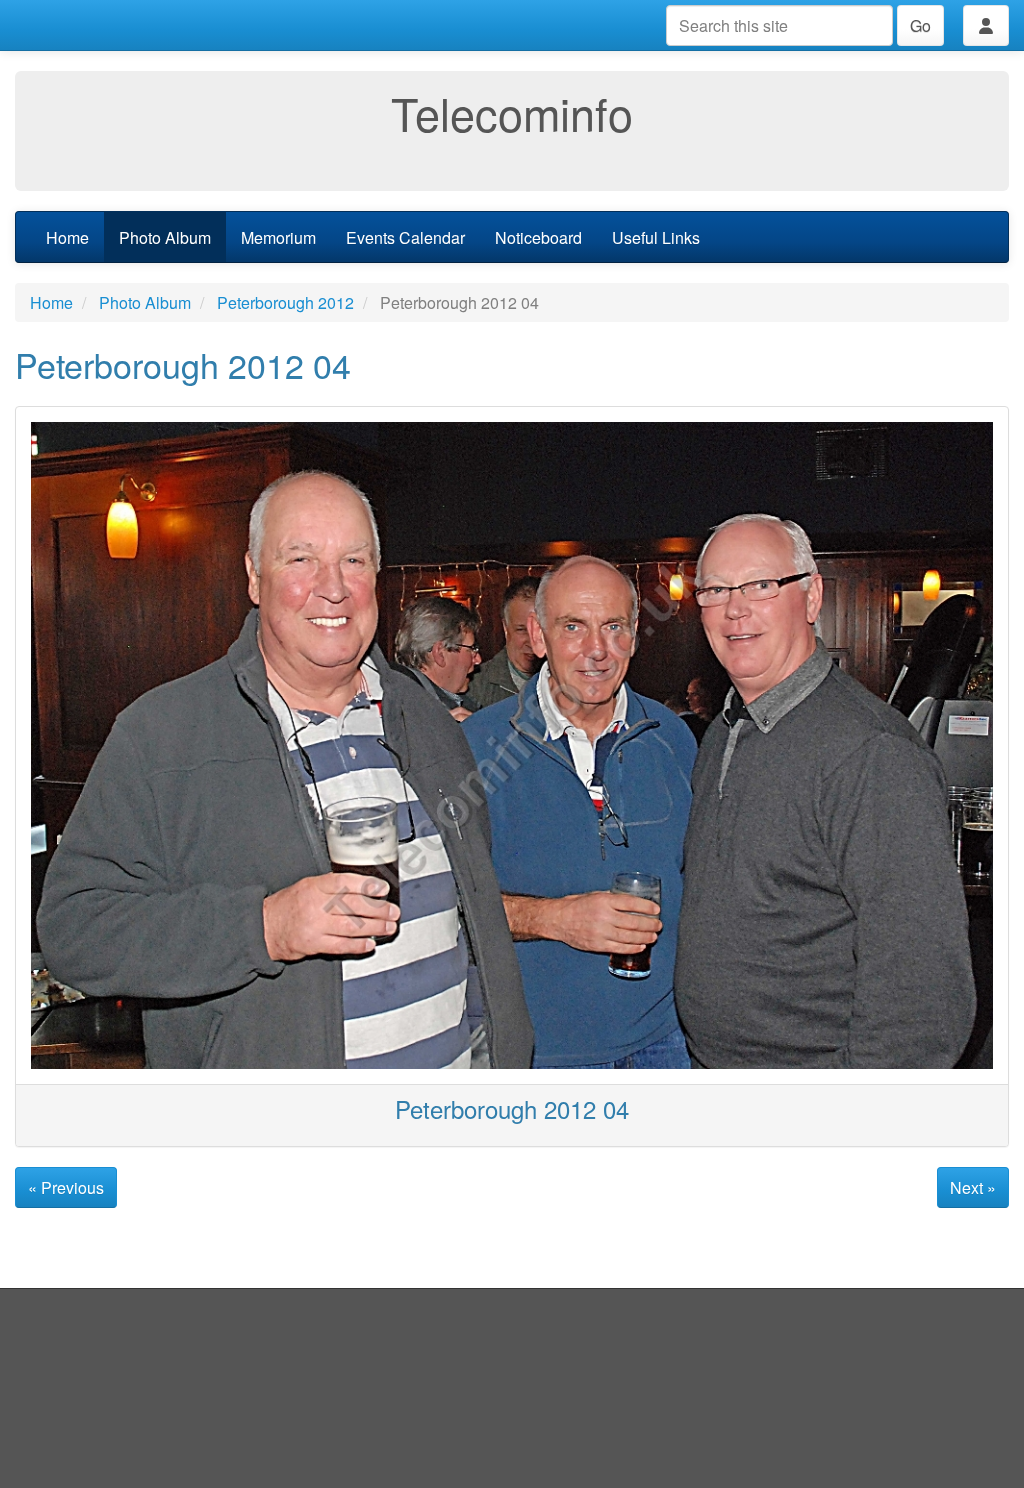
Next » (973, 1187)
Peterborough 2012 (285, 302)
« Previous (66, 1187)
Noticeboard (538, 237)
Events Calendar (405, 237)
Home (67, 237)
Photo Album (165, 237)
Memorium (278, 237)
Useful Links (656, 237)
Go (920, 25)
